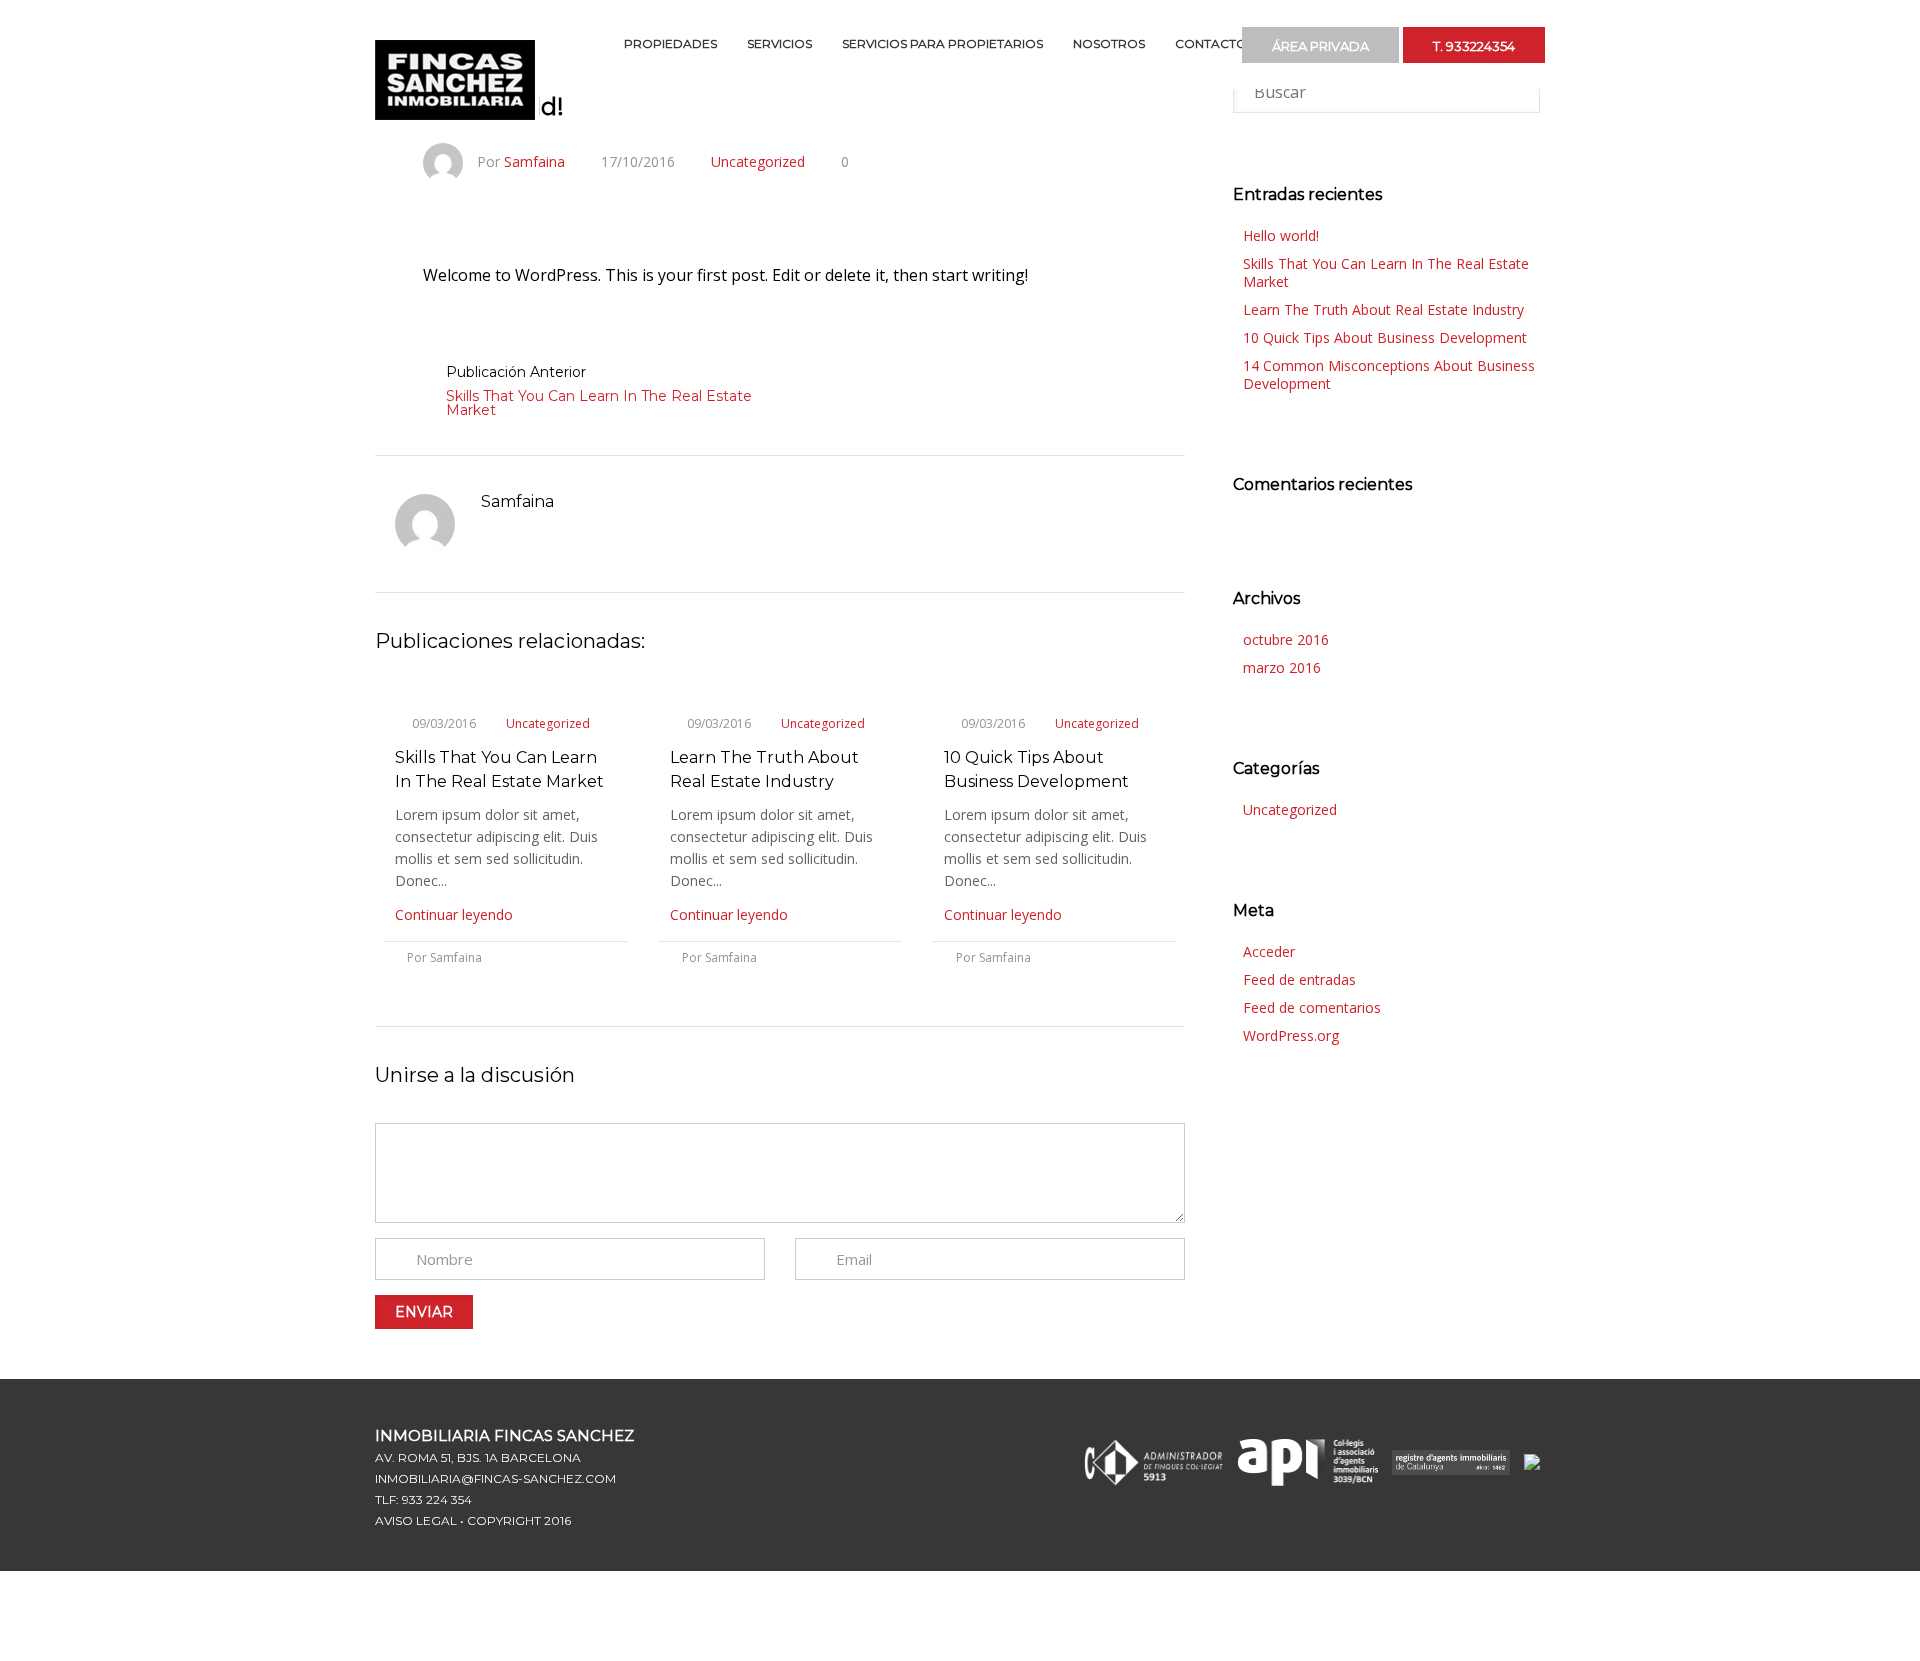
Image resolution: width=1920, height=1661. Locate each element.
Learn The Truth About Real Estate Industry (1383, 309)
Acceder (1269, 951)
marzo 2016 (1282, 667)
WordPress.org (1291, 1035)
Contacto (1211, 43)
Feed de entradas (1299, 979)
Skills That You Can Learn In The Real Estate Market (599, 403)
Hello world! (1281, 235)
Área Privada (1380, 41)
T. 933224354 (1494, 41)
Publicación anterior (516, 372)
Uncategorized (758, 161)
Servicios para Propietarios (942, 43)
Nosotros (1109, 43)
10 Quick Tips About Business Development (1385, 337)
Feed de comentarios (1312, 1007)
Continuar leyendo (456, 914)
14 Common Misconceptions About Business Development (1389, 374)
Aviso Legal (416, 1520)
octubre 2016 (1286, 639)
